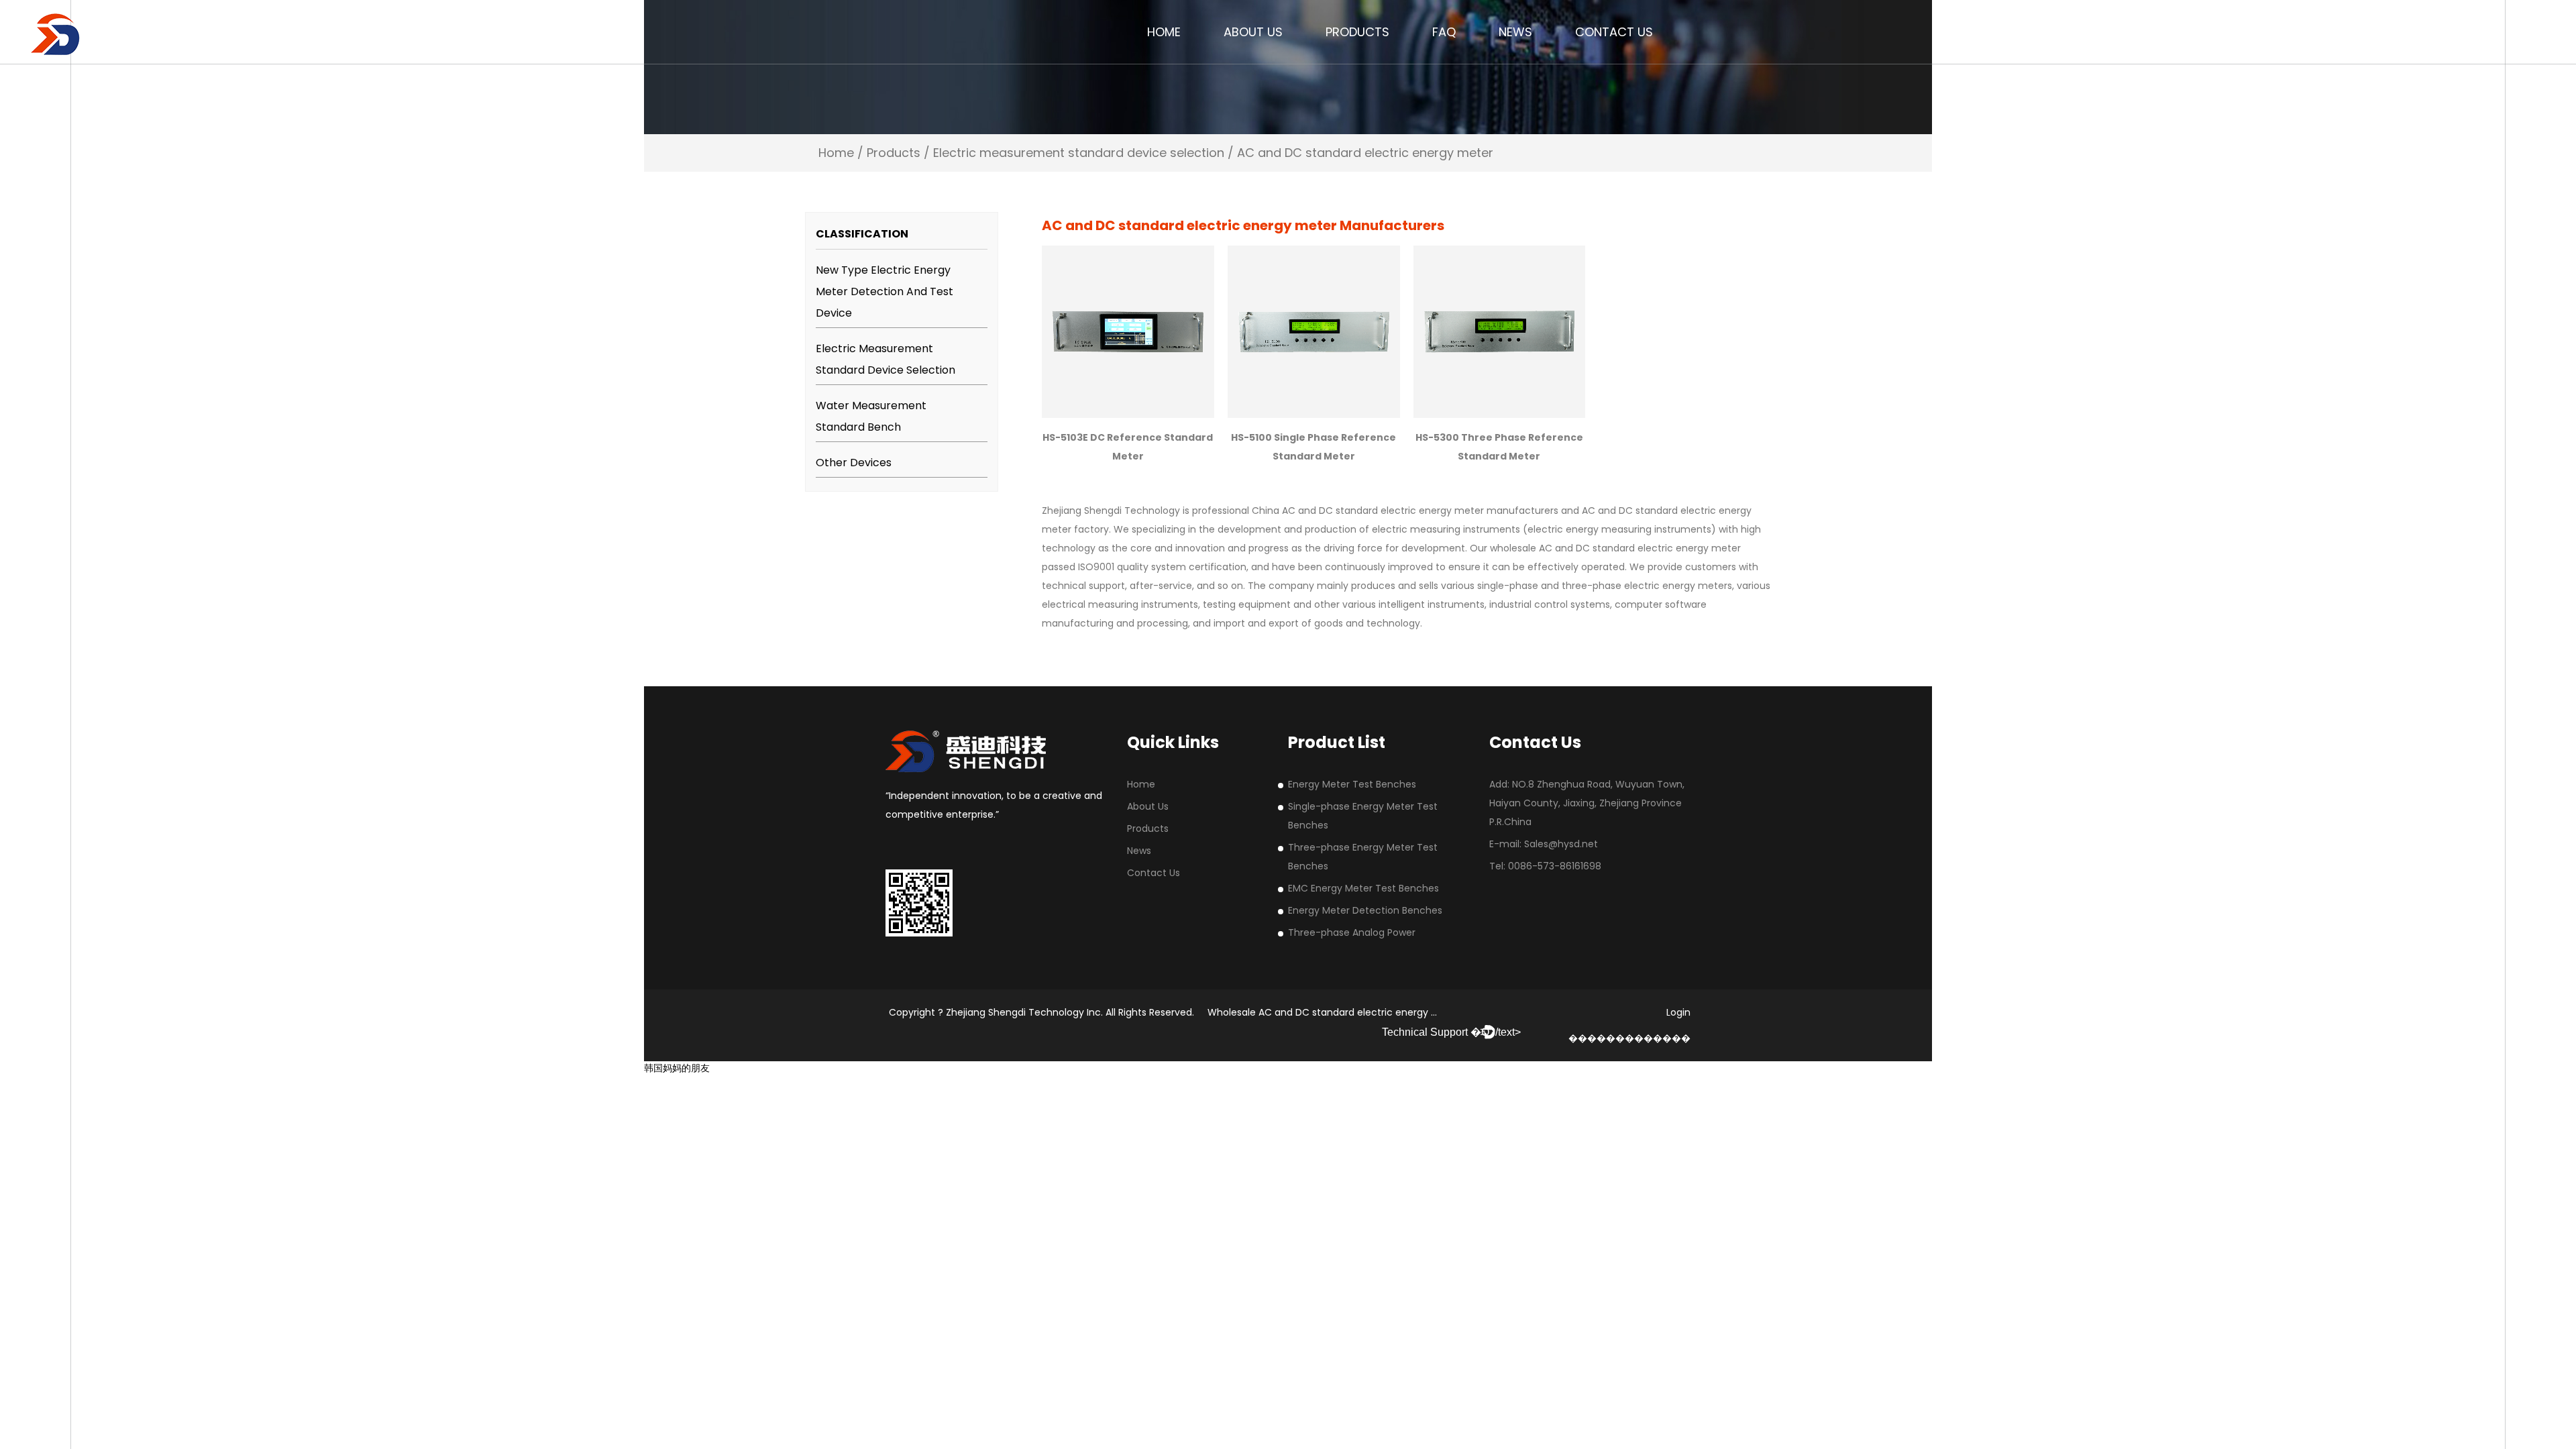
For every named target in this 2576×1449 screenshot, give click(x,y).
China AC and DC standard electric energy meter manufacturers (1405, 511)
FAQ (1444, 32)
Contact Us (1614, 32)
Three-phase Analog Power (1352, 932)
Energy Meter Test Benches (1352, 784)
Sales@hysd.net (1561, 844)
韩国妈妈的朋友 (677, 1068)
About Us (1253, 32)
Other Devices (854, 463)
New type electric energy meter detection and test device (884, 291)
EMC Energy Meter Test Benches (1363, 888)
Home (1164, 32)
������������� (1629, 1038)
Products (1357, 32)
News (1515, 32)
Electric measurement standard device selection (1079, 153)
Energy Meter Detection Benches (1365, 910)
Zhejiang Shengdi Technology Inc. (1026, 1012)
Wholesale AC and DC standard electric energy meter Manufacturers (1370, 1012)
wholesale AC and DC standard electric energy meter (1615, 548)
